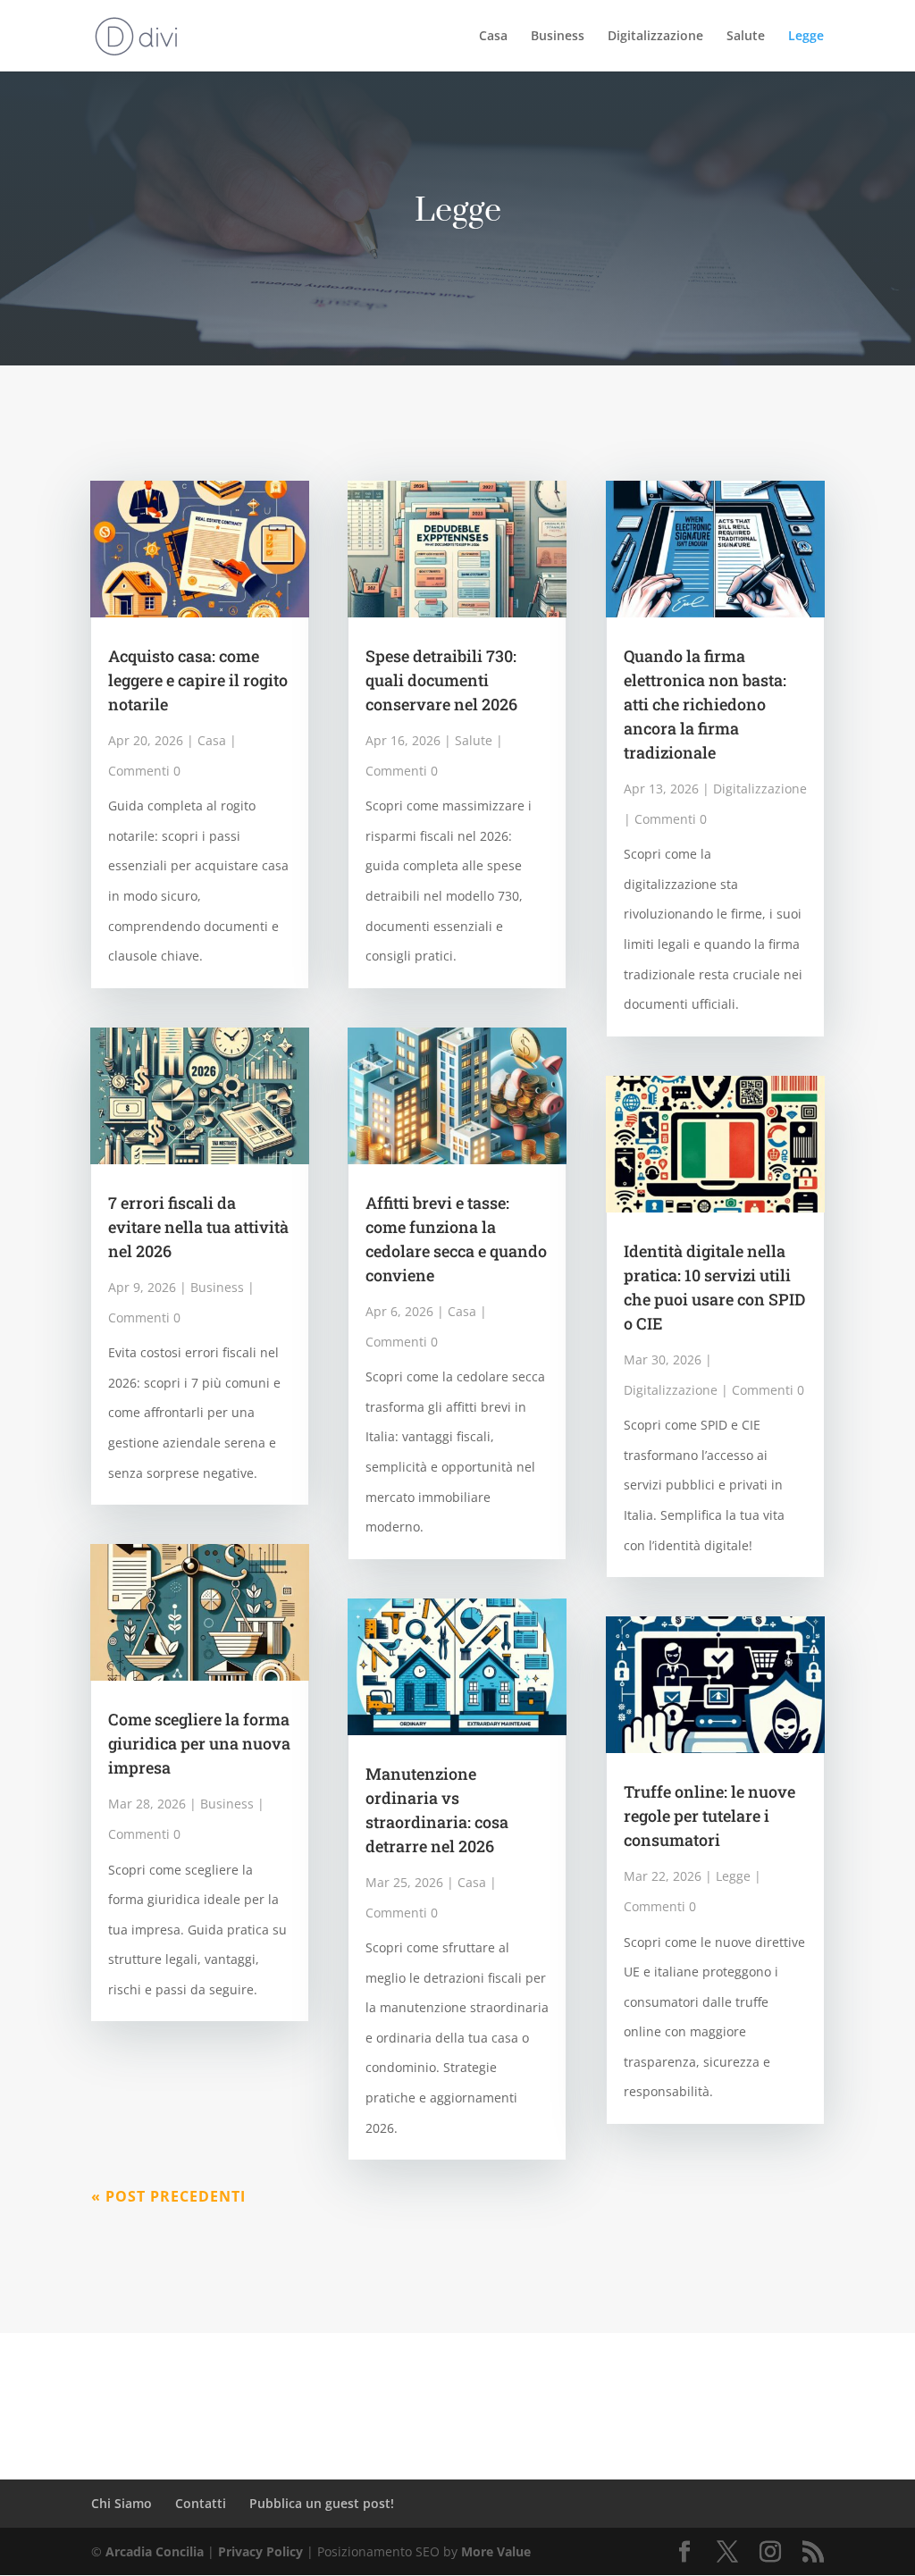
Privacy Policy (260, 2551)
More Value (496, 2551)
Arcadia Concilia (155, 2551)
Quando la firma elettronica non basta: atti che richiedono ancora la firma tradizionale (705, 704)
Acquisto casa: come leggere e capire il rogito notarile (198, 680)
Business (558, 37)
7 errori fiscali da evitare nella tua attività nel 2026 (198, 1227)
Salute (746, 37)
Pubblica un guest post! (322, 2503)
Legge (806, 37)
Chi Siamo (122, 2503)
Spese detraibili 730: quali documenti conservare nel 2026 (441, 680)
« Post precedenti (168, 2196)
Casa (493, 37)
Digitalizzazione (655, 37)
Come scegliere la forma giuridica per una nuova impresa (199, 1743)
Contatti (201, 2503)
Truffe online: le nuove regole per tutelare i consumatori (709, 1816)
